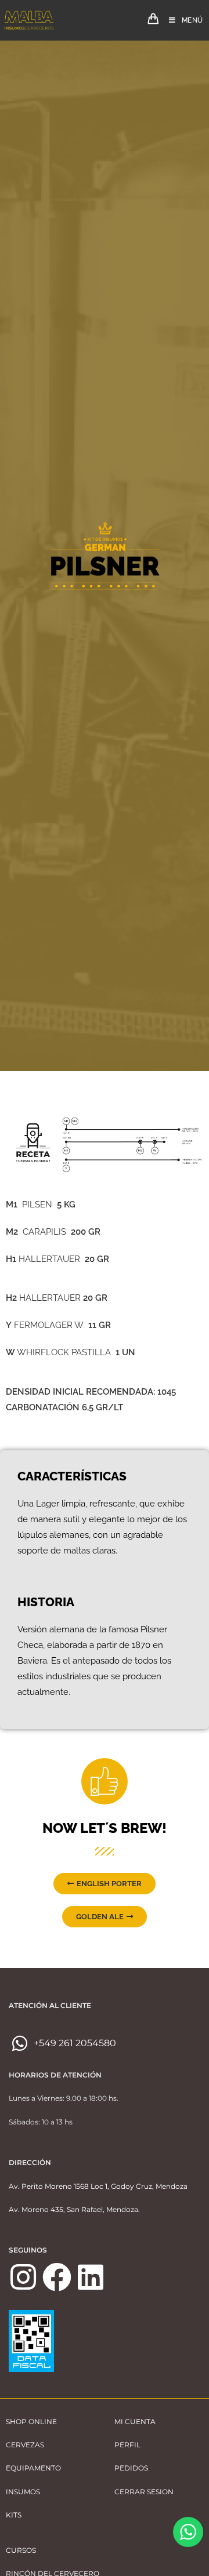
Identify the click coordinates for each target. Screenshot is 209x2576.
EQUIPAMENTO (33, 2468)
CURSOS (21, 2550)
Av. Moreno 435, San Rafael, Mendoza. (74, 2209)
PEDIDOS (131, 2468)
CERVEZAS (25, 2445)
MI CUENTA (135, 2422)
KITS (14, 2515)
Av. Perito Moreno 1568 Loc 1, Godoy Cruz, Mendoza (98, 2186)
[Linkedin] (91, 2277)
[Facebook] (57, 2277)
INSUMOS (23, 2492)
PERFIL (127, 2445)
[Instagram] (23, 2277)
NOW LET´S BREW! (105, 1828)
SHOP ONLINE (31, 2422)
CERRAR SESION (144, 2492)
